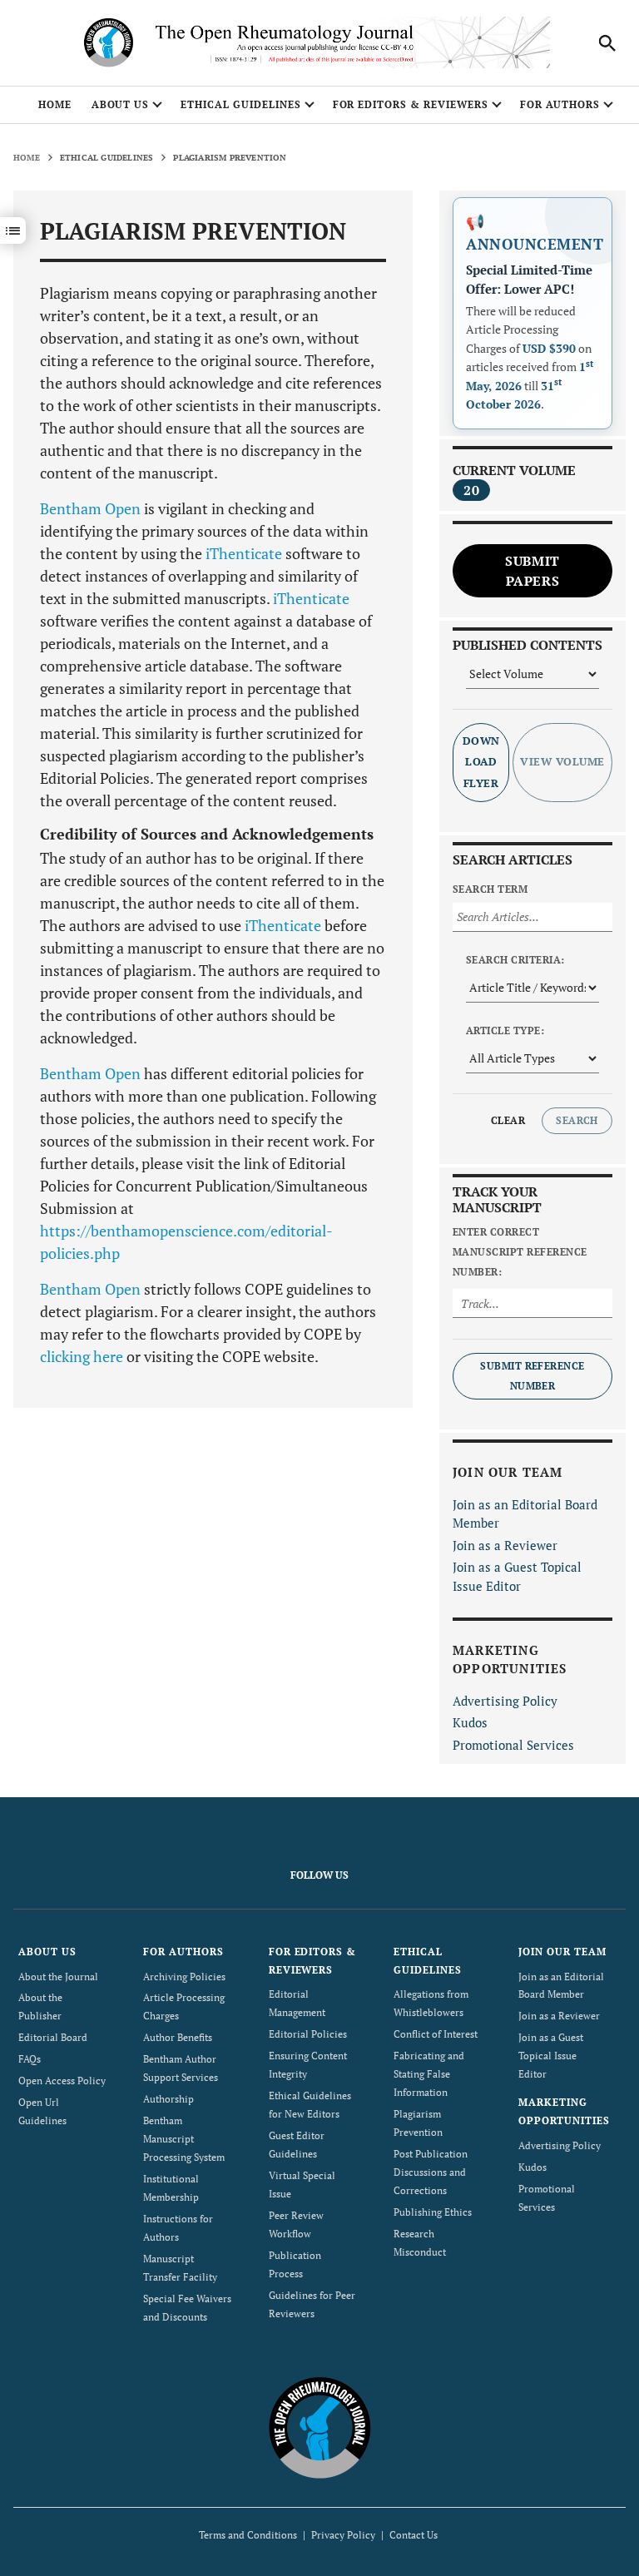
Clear (508, 1120)
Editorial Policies (308, 2034)
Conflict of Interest (436, 2034)
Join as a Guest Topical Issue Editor (551, 2056)
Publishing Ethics (433, 2212)
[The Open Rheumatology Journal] (320, 2427)
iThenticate (244, 553)
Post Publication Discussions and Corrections (431, 2172)
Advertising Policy (505, 1701)
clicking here (82, 1356)
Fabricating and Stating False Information (429, 2074)
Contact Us (414, 2535)
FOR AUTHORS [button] (560, 104)
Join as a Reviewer (505, 1545)
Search (577, 1120)
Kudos (470, 1722)
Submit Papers (532, 571)
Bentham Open (90, 508)
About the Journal (58, 1977)
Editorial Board (53, 2037)
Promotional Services (513, 1745)
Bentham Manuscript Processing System (184, 2139)
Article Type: (505, 1030)
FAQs (30, 2059)
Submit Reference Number (532, 1376)
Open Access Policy (62, 2081)
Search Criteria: (515, 960)
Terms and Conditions (248, 2535)
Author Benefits (178, 2037)
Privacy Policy (343, 2535)
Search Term (490, 889)
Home (55, 104)
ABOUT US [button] (121, 104)
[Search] (607, 43)
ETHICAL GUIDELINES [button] (240, 104)
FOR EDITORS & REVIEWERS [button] (411, 104)
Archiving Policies (184, 1977)
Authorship (168, 2099)
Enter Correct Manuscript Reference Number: (520, 1252)
